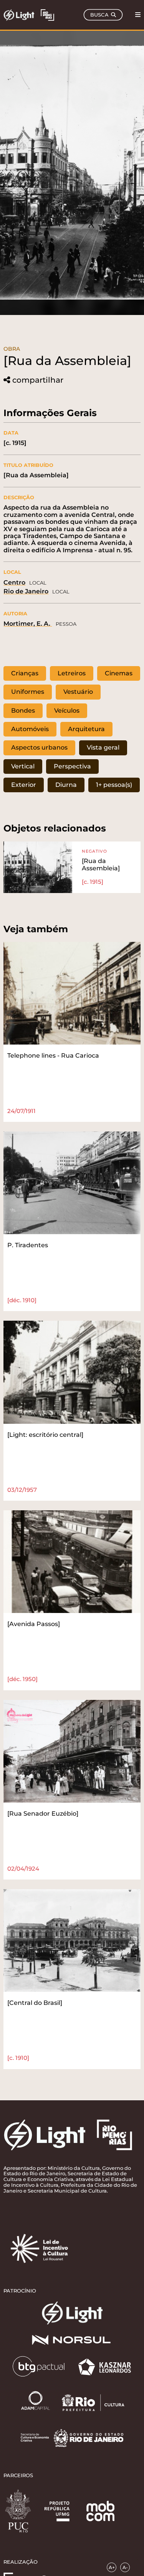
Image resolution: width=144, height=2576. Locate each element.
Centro (14, 582)
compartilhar (38, 380)
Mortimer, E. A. (28, 624)
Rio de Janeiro (26, 591)
